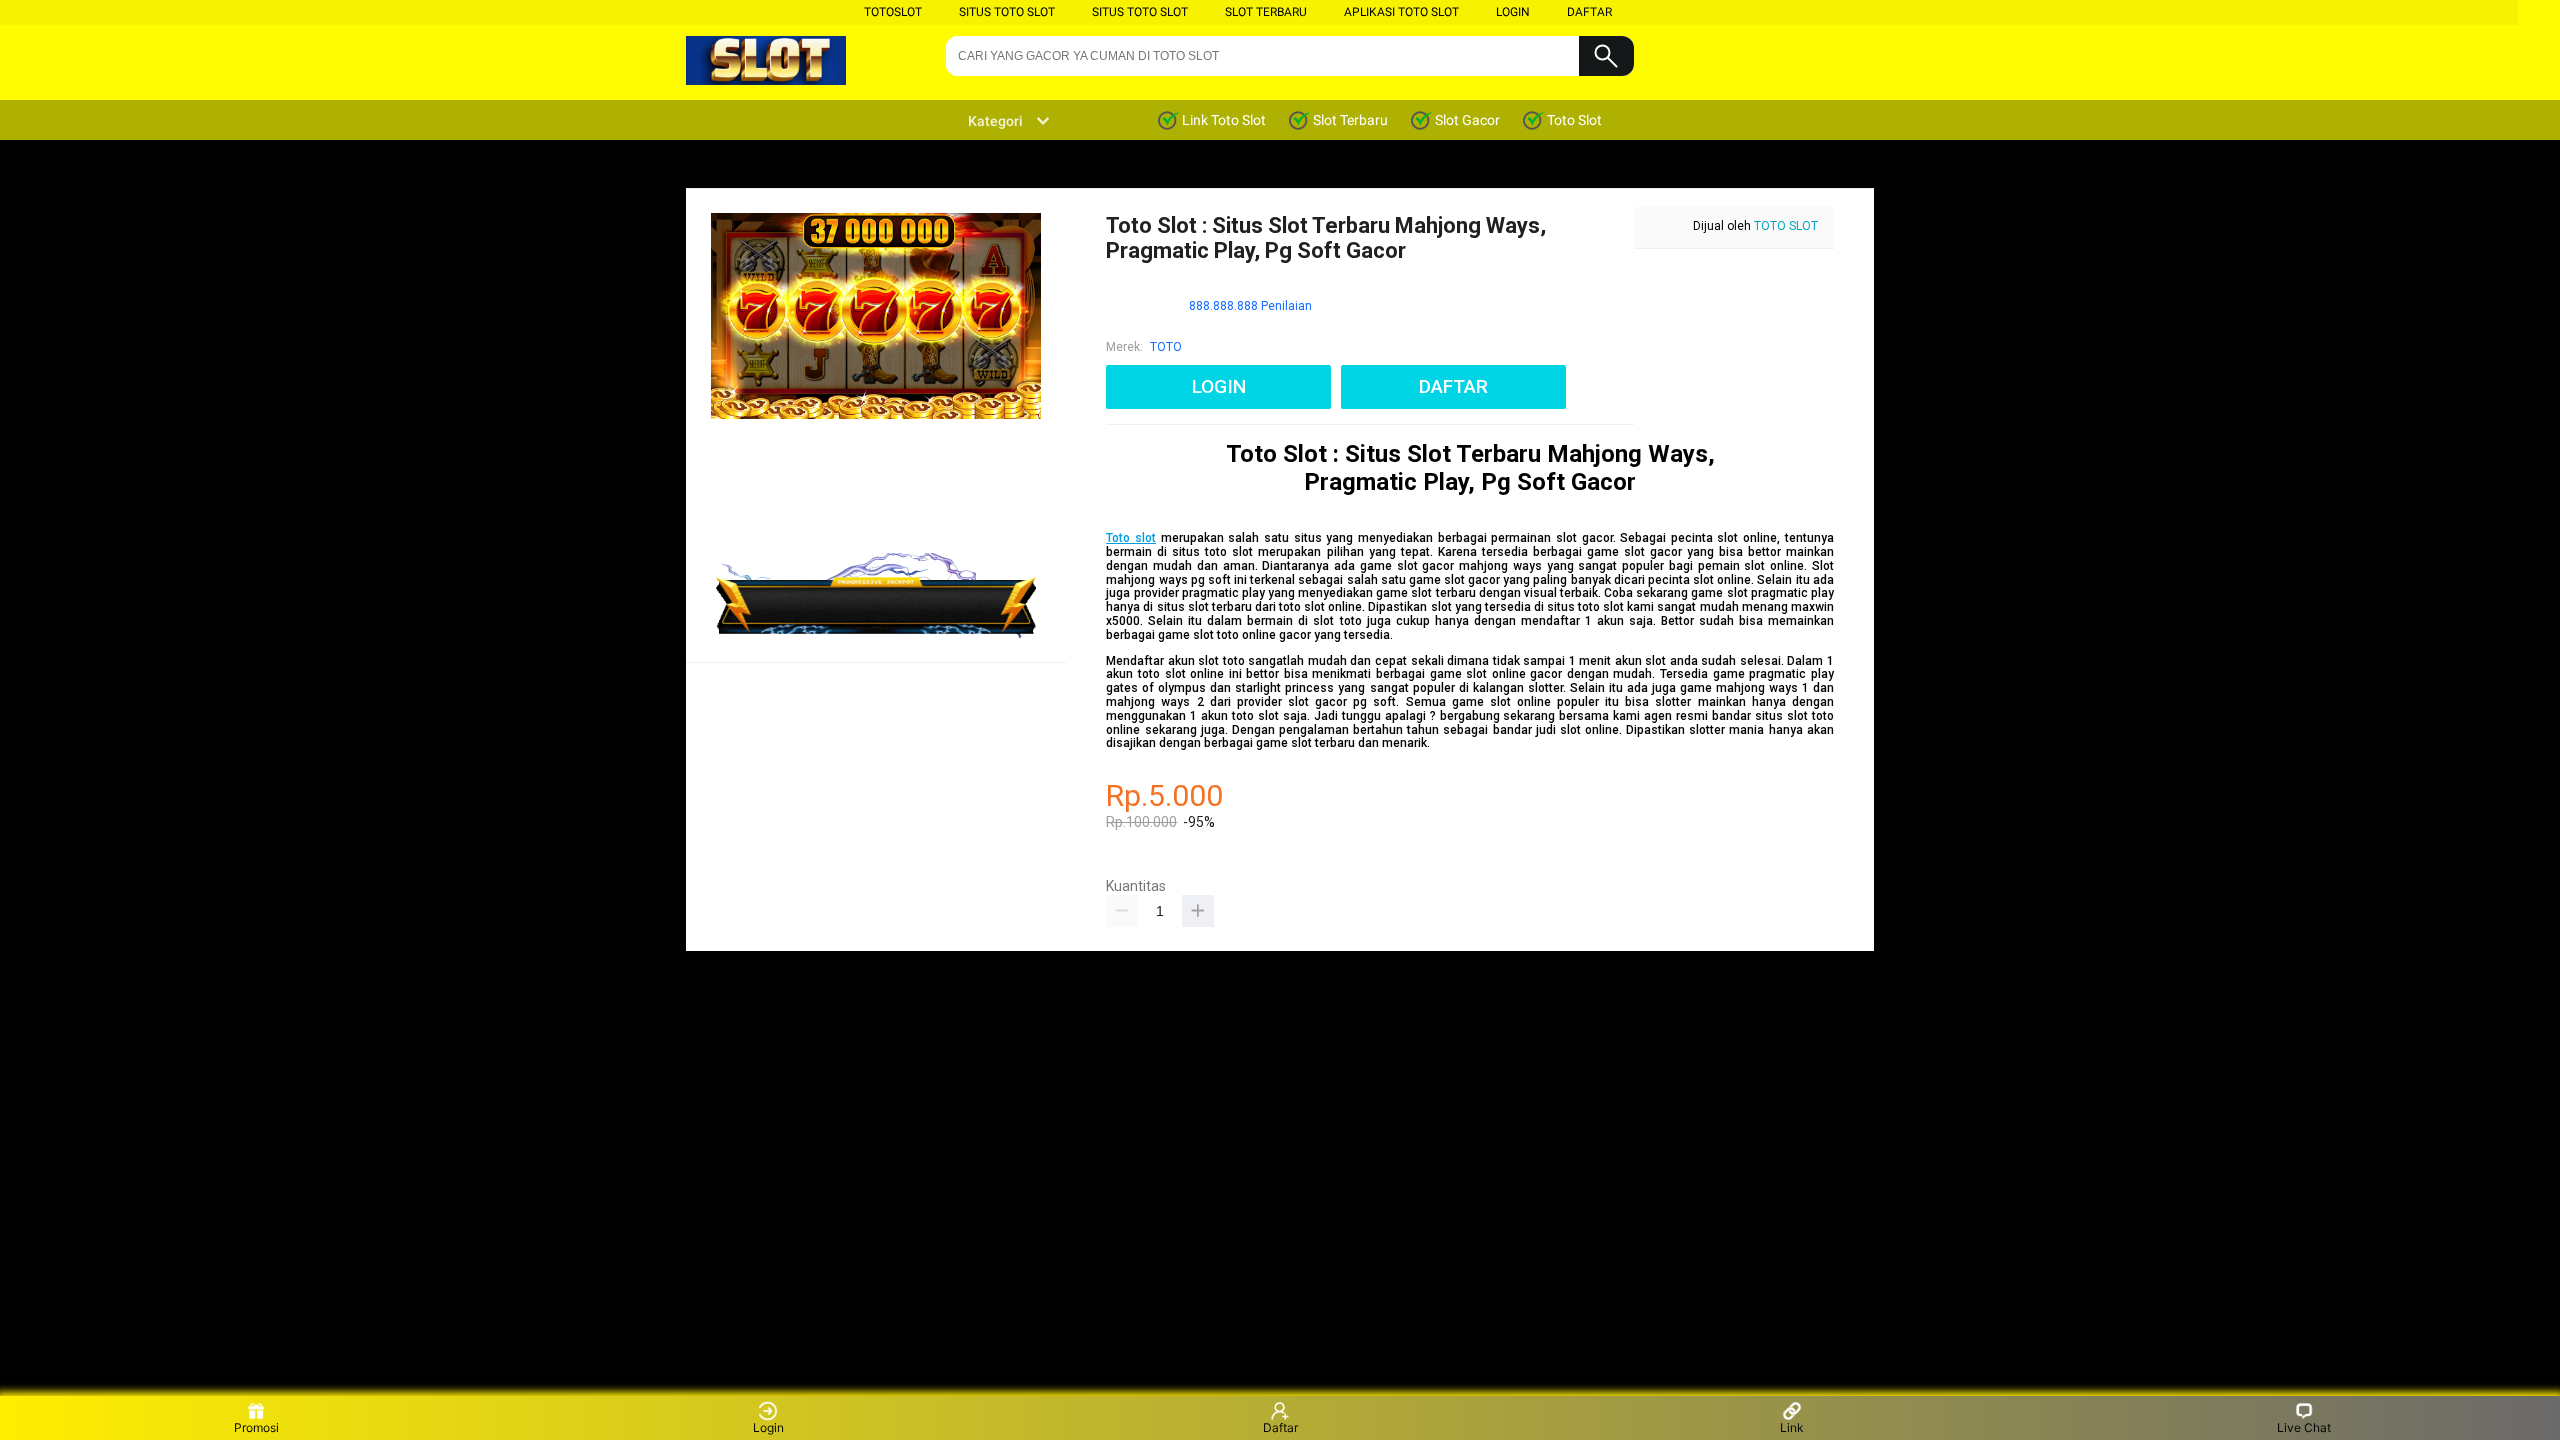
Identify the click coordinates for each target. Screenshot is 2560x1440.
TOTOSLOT (893, 12)
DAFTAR (1589, 12)
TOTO (1166, 347)
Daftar (1280, 1427)
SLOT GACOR (1237, 877)
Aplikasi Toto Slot (1401, 12)
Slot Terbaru (1266, 12)
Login (768, 1427)
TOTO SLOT (1786, 226)
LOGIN (1513, 12)
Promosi (256, 1427)
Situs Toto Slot (1007, 12)
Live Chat (2304, 1427)
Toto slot (1131, 538)
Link (1792, 1427)
